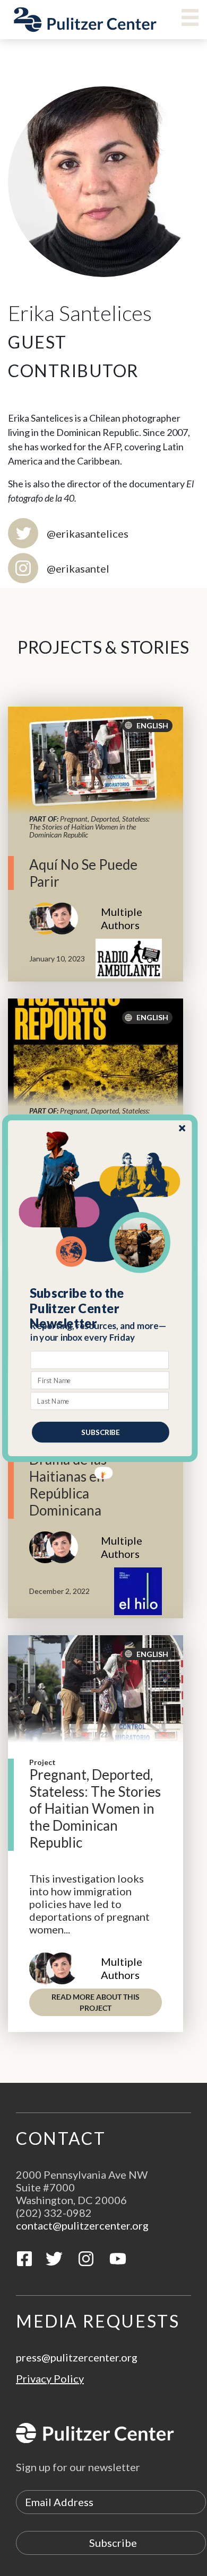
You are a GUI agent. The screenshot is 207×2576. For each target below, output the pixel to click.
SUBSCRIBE (101, 1432)
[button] (101, 1308)
